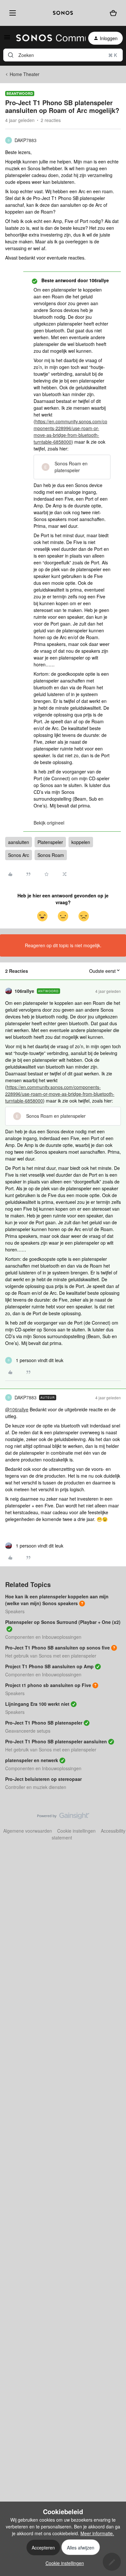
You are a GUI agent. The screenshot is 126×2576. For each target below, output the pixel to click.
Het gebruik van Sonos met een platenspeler (51, 1656)
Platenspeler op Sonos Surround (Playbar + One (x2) (63, 1622)
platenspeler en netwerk (32, 1760)
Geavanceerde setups (28, 1731)
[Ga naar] (11, 55)
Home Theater (25, 74)
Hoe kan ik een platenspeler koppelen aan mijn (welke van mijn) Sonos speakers (57, 1600)
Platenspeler (50, 842)
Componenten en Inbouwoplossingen (43, 1637)
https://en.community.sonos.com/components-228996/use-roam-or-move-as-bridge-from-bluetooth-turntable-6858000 (70, 432)
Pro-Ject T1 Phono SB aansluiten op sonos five (58, 1648)
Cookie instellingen (76, 1831)
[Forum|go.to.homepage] (47, 38)
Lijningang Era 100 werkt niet (37, 1704)
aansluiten (19, 842)
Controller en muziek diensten (36, 1787)
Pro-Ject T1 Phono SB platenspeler (44, 1723)
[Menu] (11, 13)
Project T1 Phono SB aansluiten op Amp (49, 1666)
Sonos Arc (19, 855)
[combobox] (63, 55)
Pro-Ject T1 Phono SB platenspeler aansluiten (56, 1741)
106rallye (24, 991)
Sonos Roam (51, 855)
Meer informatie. (97, 2533)
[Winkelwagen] (113, 13)
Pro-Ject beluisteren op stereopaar (43, 1779)
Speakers (15, 1611)
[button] (7, 39)
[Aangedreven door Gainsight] (63, 1817)
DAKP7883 (26, 140)
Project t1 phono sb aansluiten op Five (48, 1685)
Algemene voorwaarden (28, 1831)
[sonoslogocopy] (63, 13)
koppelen (81, 842)
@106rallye (17, 1409)
